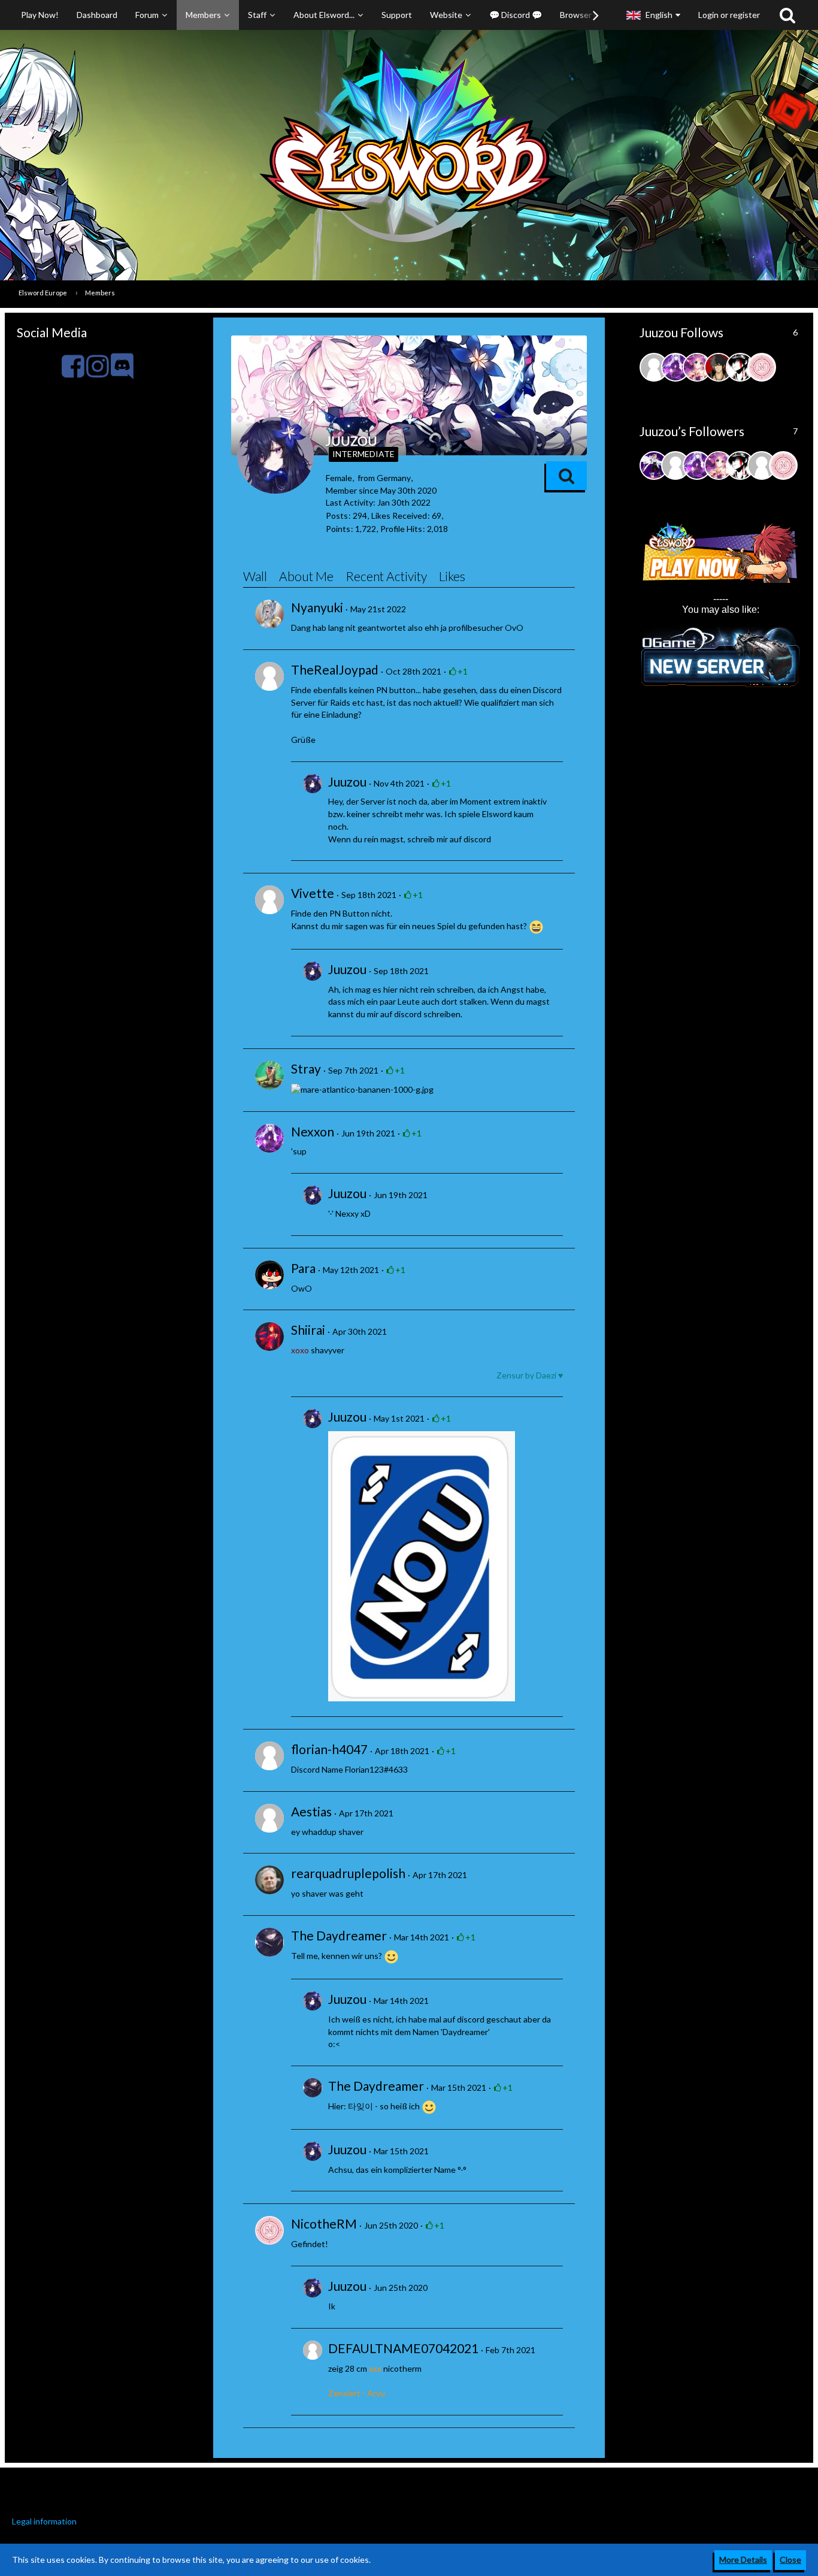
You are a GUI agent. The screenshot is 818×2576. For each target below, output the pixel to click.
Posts (337, 515)
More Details (743, 2560)
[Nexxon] (269, 1138)
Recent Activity (386, 576)
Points (338, 529)
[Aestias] (269, 1818)
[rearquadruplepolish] (269, 1880)
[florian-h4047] (269, 1756)
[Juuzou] (313, 811)
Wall (255, 576)
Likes (452, 576)
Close (790, 2560)
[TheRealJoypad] (269, 676)
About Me (306, 576)
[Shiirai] (269, 1337)
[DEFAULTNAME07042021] (313, 2372)
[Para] (269, 1275)
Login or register (729, 15)
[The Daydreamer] (269, 1942)
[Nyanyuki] (269, 614)
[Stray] (269, 1075)
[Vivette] (269, 900)
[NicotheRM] (269, 2230)
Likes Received (399, 515)
